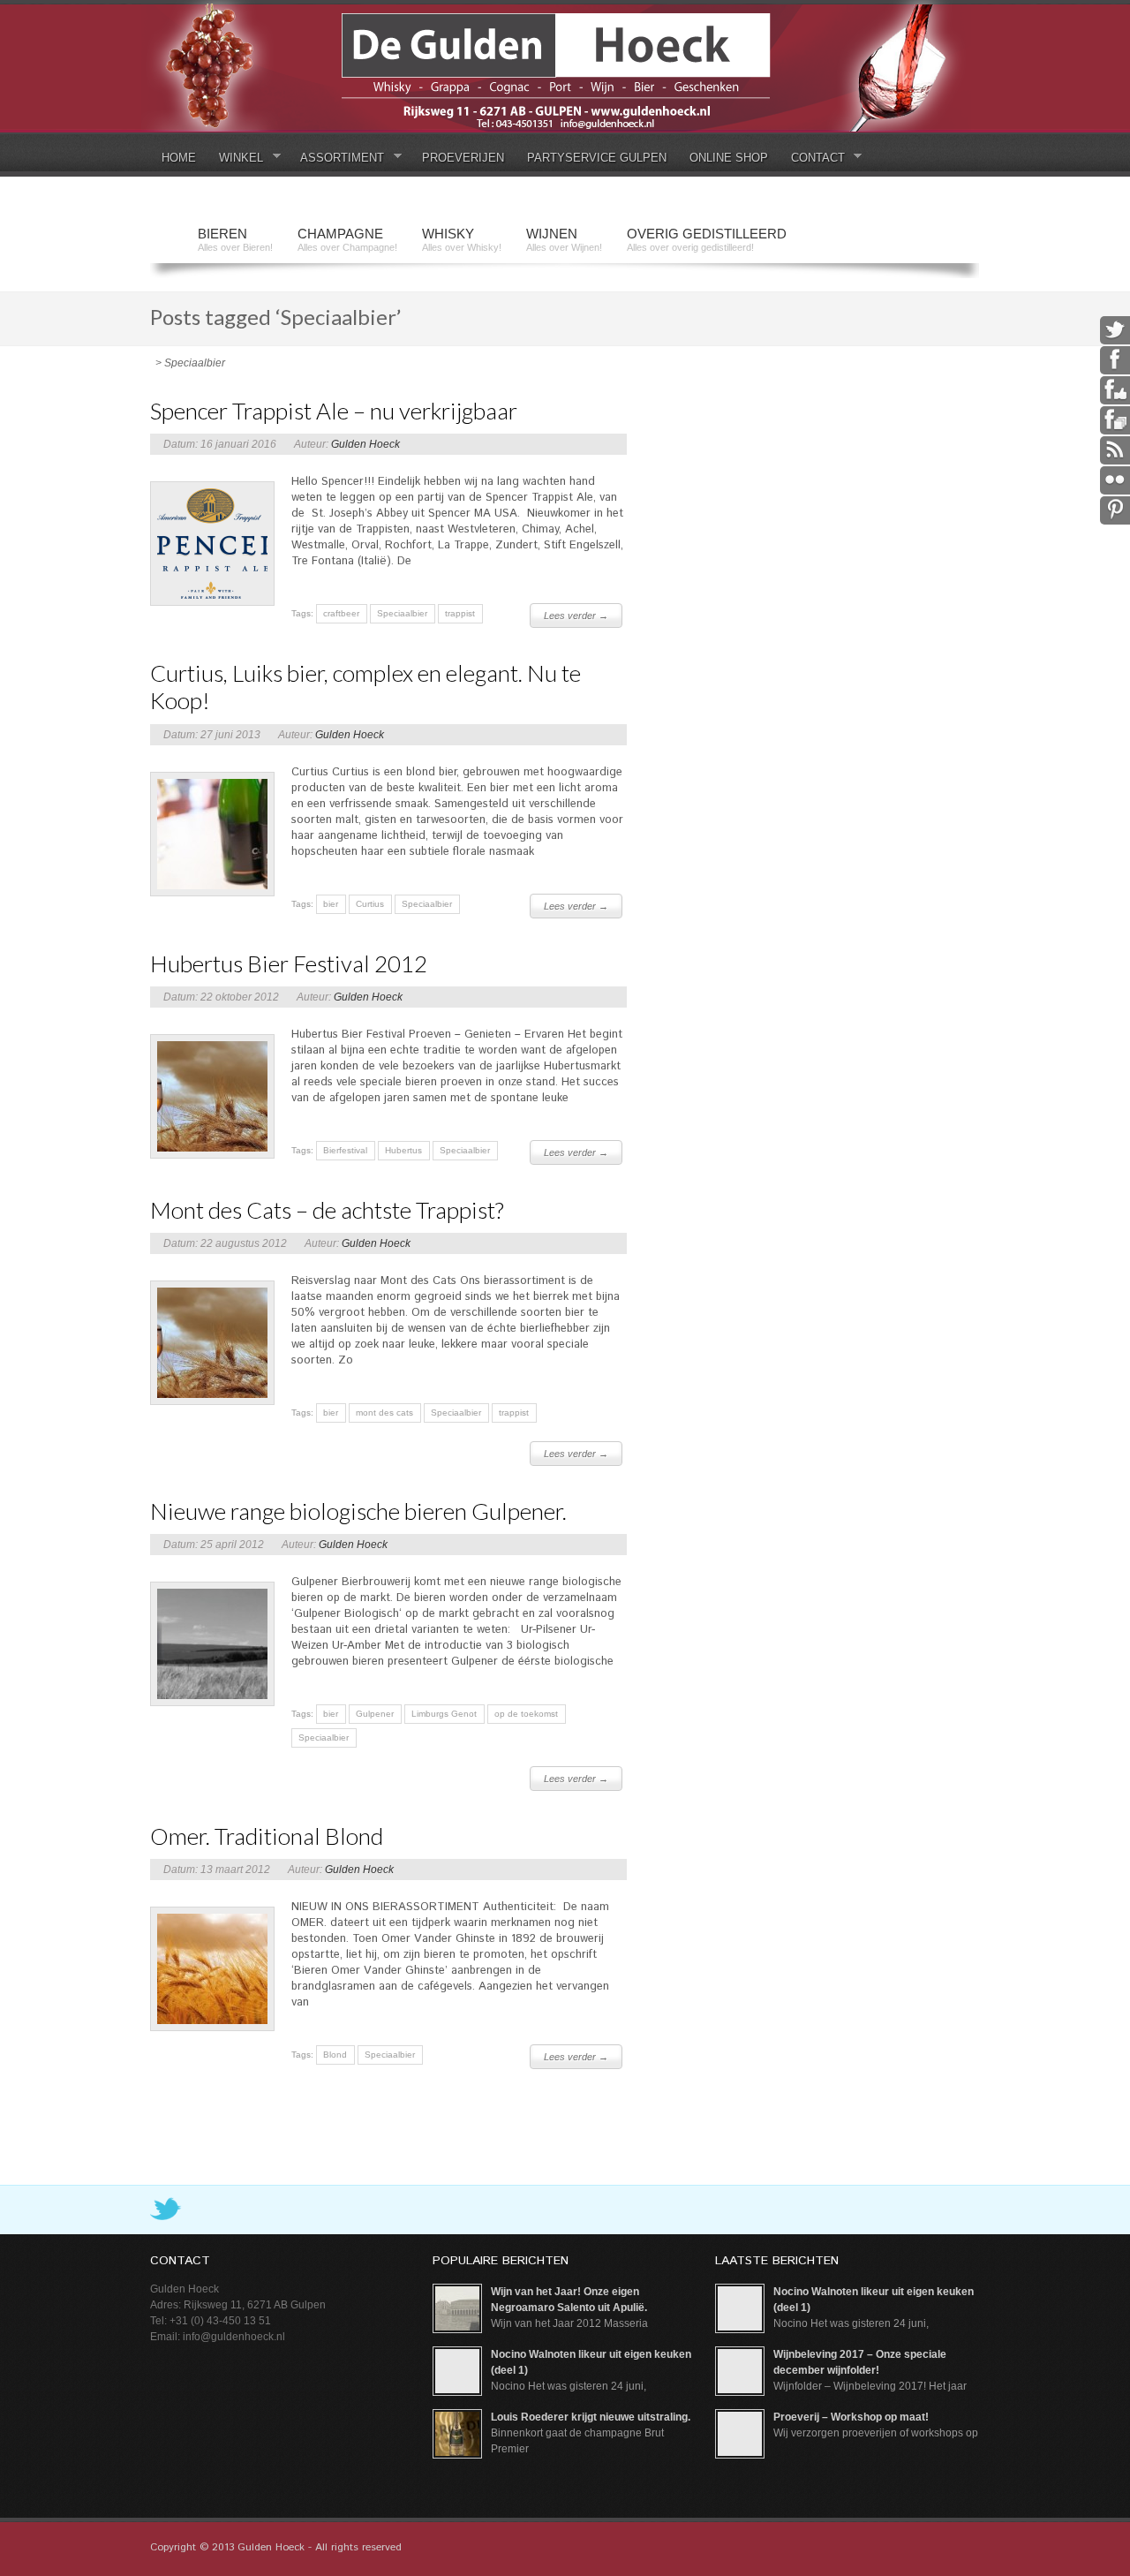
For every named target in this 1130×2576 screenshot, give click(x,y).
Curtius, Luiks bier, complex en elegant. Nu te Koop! (365, 687)
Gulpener (375, 1714)
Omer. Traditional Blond (267, 1836)
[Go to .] (153, 363)
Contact (812, 159)
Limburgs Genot (444, 1714)
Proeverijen (463, 158)
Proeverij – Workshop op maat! (851, 2417)
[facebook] (1115, 359)
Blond (335, 2055)
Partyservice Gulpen (597, 158)
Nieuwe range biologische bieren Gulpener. (358, 1511)
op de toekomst (526, 1714)
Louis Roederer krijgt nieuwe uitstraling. (591, 2417)
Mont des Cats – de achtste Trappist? (327, 1210)
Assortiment (336, 159)
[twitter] (1115, 329)
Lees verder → (576, 616)
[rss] (1115, 449)
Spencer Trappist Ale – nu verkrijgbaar (334, 411)
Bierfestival (345, 1150)
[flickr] (1115, 480)
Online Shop (729, 158)
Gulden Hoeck (365, 444)
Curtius (370, 904)
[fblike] (1115, 389)
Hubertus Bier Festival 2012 (289, 963)
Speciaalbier (402, 613)
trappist (460, 613)
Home (179, 158)
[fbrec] (1115, 419)
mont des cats (384, 1413)
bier (331, 904)
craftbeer (341, 613)
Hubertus (403, 1150)
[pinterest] (1115, 510)
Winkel (235, 159)
